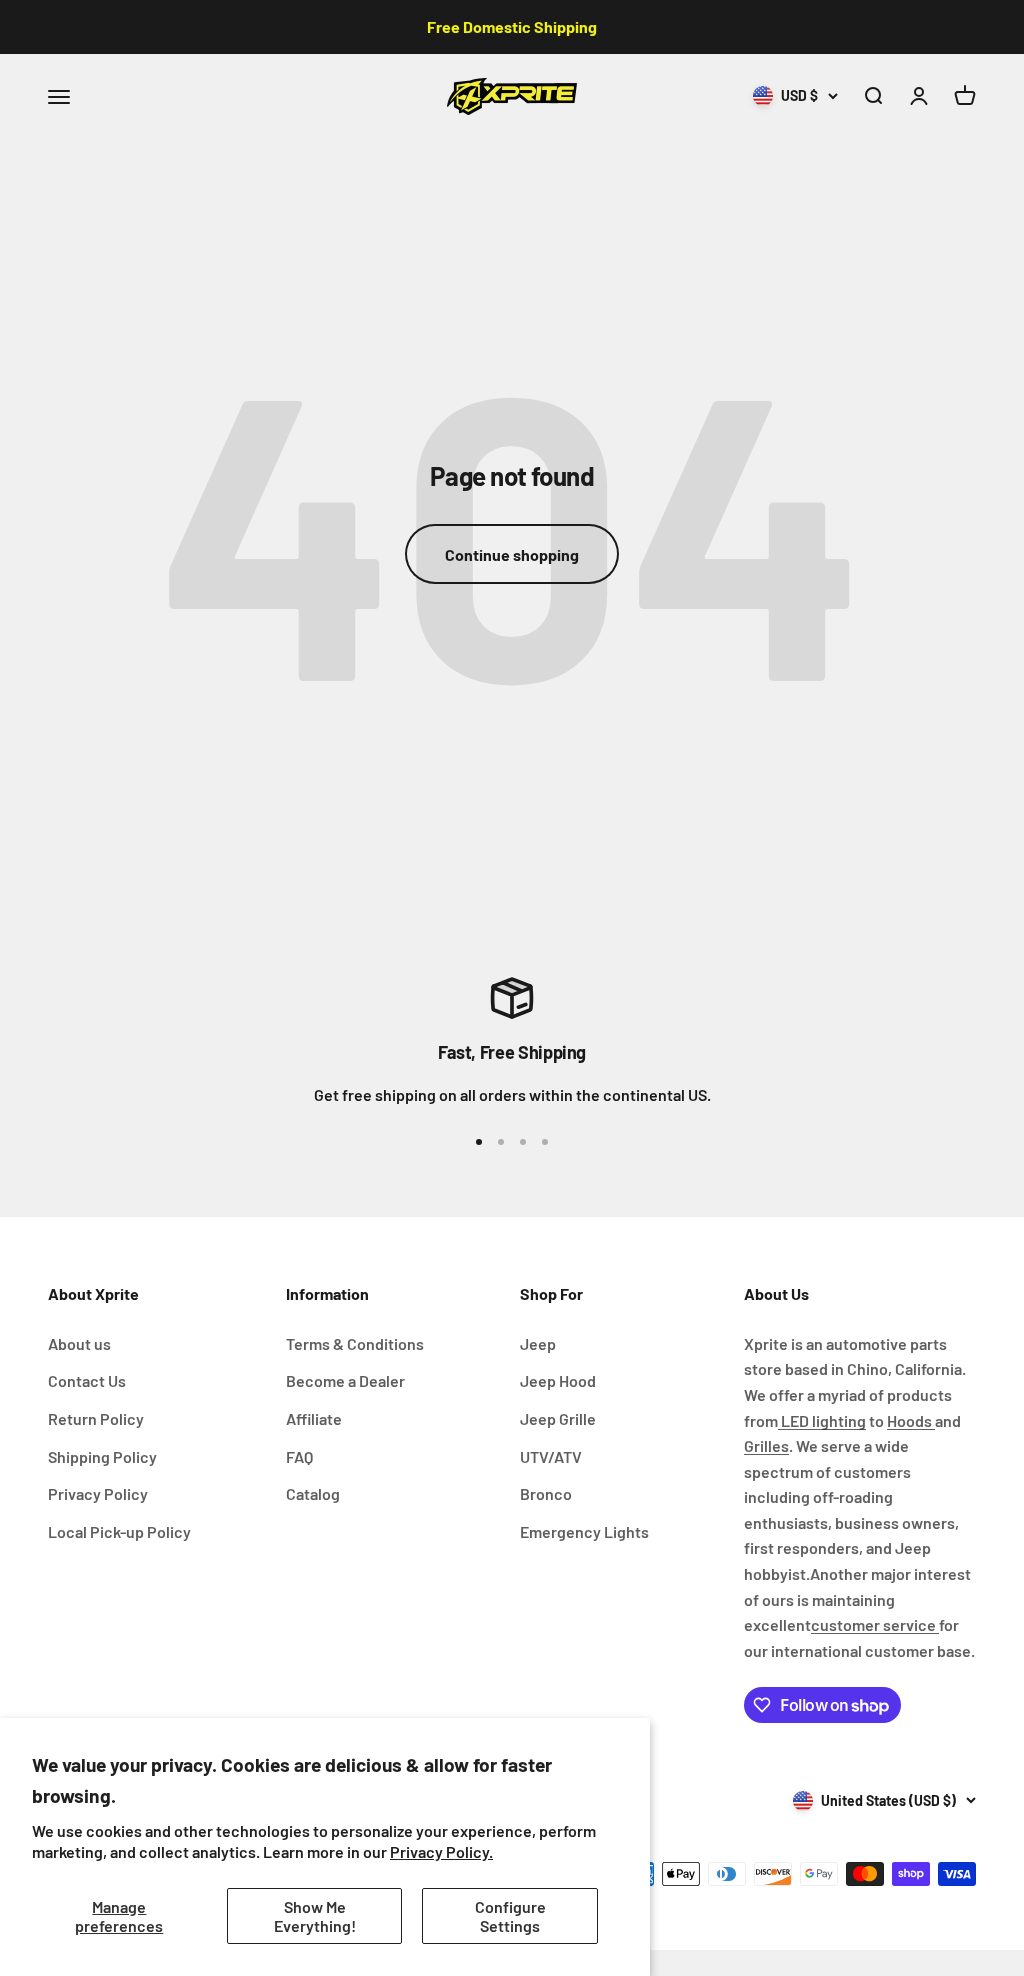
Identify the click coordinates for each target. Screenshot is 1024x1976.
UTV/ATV (551, 1456)
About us (79, 1343)
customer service (875, 1624)
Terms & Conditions (355, 1343)
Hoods (911, 1420)
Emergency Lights (584, 1531)
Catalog (313, 1493)
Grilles (766, 1445)
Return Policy (96, 1418)
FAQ (299, 1456)
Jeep (538, 1343)
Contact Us (87, 1380)
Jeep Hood (558, 1380)
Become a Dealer (345, 1380)
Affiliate (314, 1418)
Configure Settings (510, 1916)
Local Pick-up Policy (119, 1531)
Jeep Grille (558, 1418)
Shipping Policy (102, 1456)
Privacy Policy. (441, 1851)
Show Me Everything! (315, 1916)
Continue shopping (512, 554)
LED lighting (822, 1420)
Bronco (546, 1493)
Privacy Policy (98, 1493)
